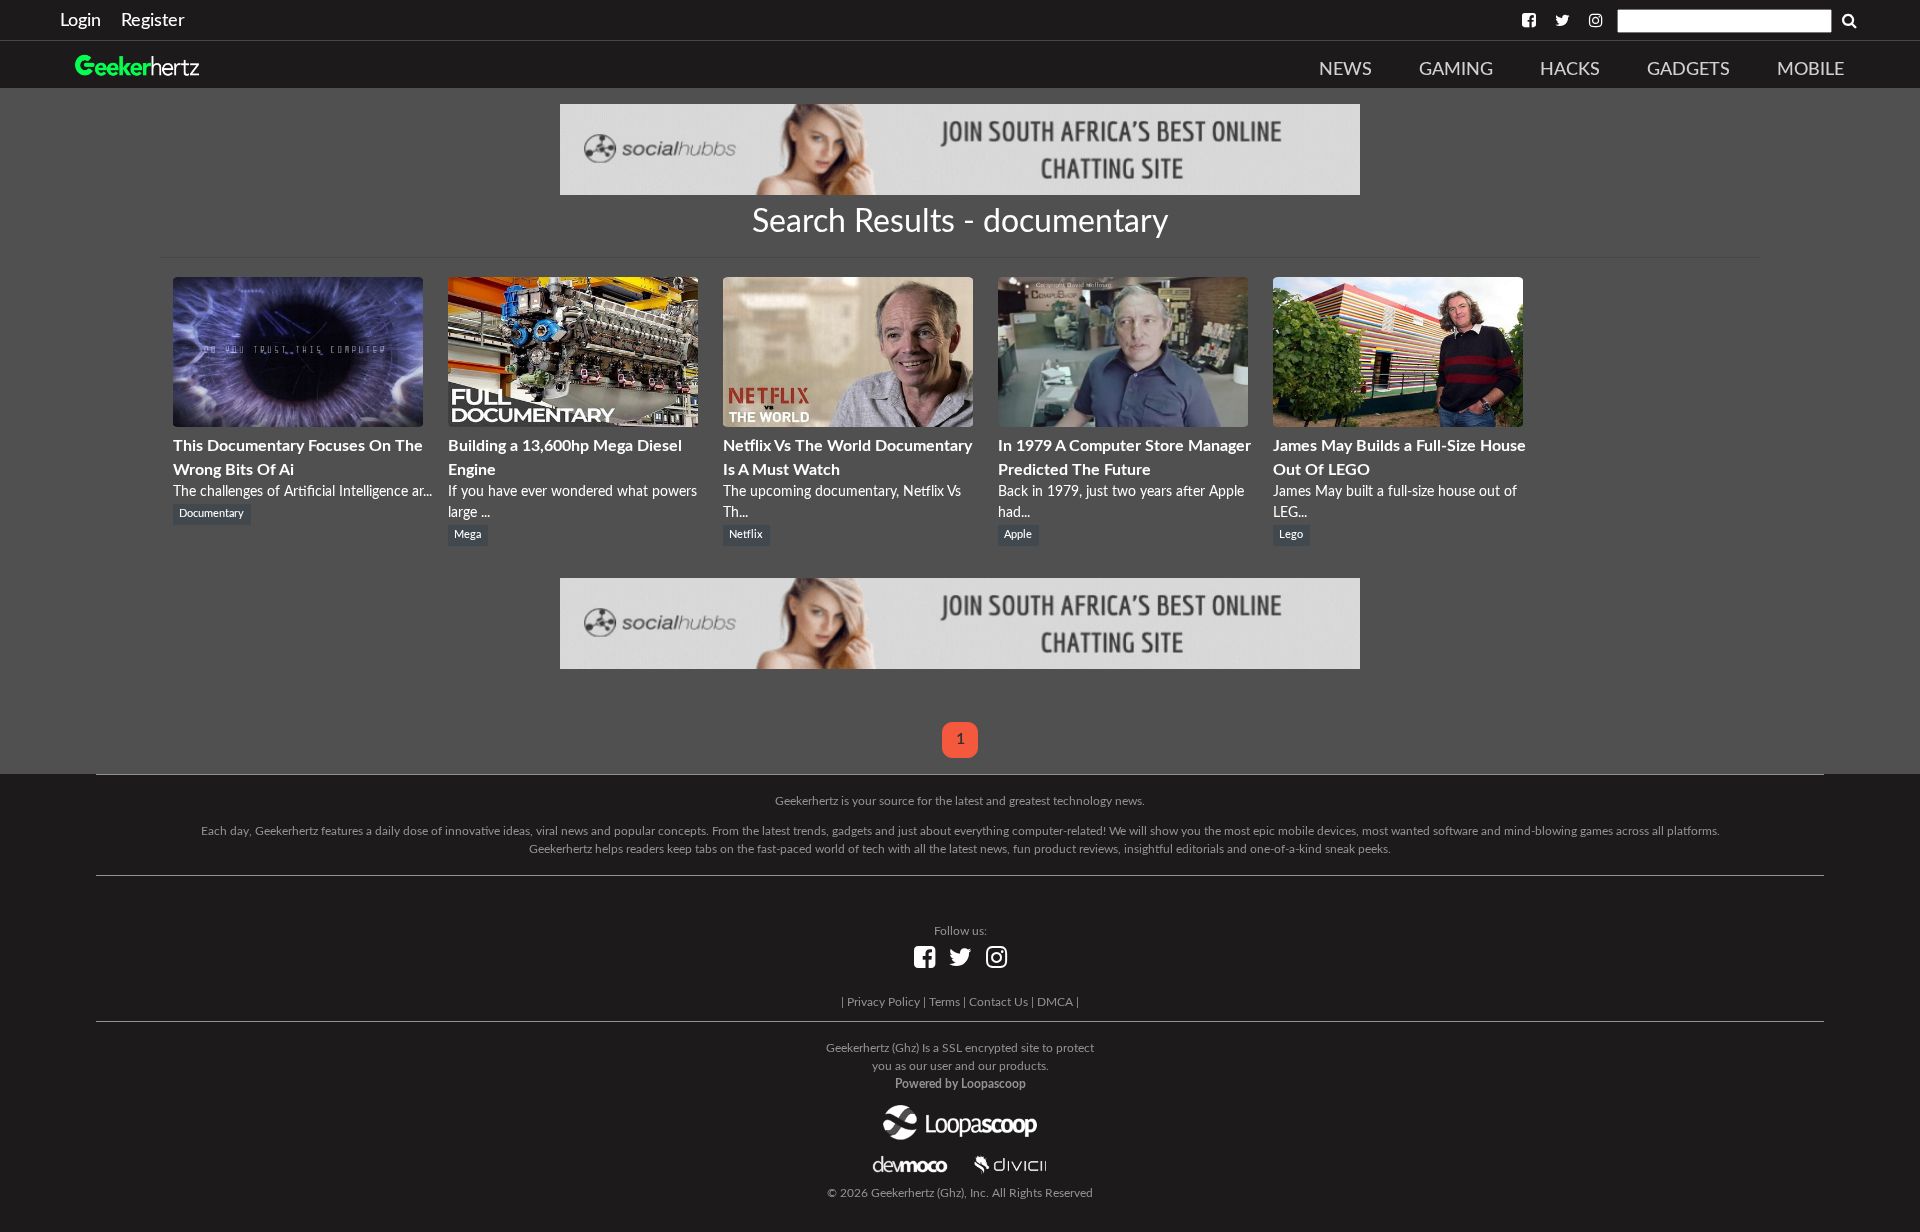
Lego (1291, 535)
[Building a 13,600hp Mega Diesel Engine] (573, 422)
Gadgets (1688, 70)
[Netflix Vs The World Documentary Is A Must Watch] (848, 422)
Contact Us (998, 1002)
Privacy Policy (883, 1002)
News (1345, 70)
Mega (467, 535)
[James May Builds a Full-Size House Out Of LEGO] (1398, 422)
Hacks (1570, 70)
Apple (1018, 535)
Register (153, 21)
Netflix (746, 535)
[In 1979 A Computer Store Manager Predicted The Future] (1123, 422)
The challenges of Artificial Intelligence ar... (302, 492)
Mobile (1810, 70)
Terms (944, 1002)
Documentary (211, 514)
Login (80, 21)
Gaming (1456, 70)
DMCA (1055, 1002)
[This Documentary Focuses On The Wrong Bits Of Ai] (298, 422)
